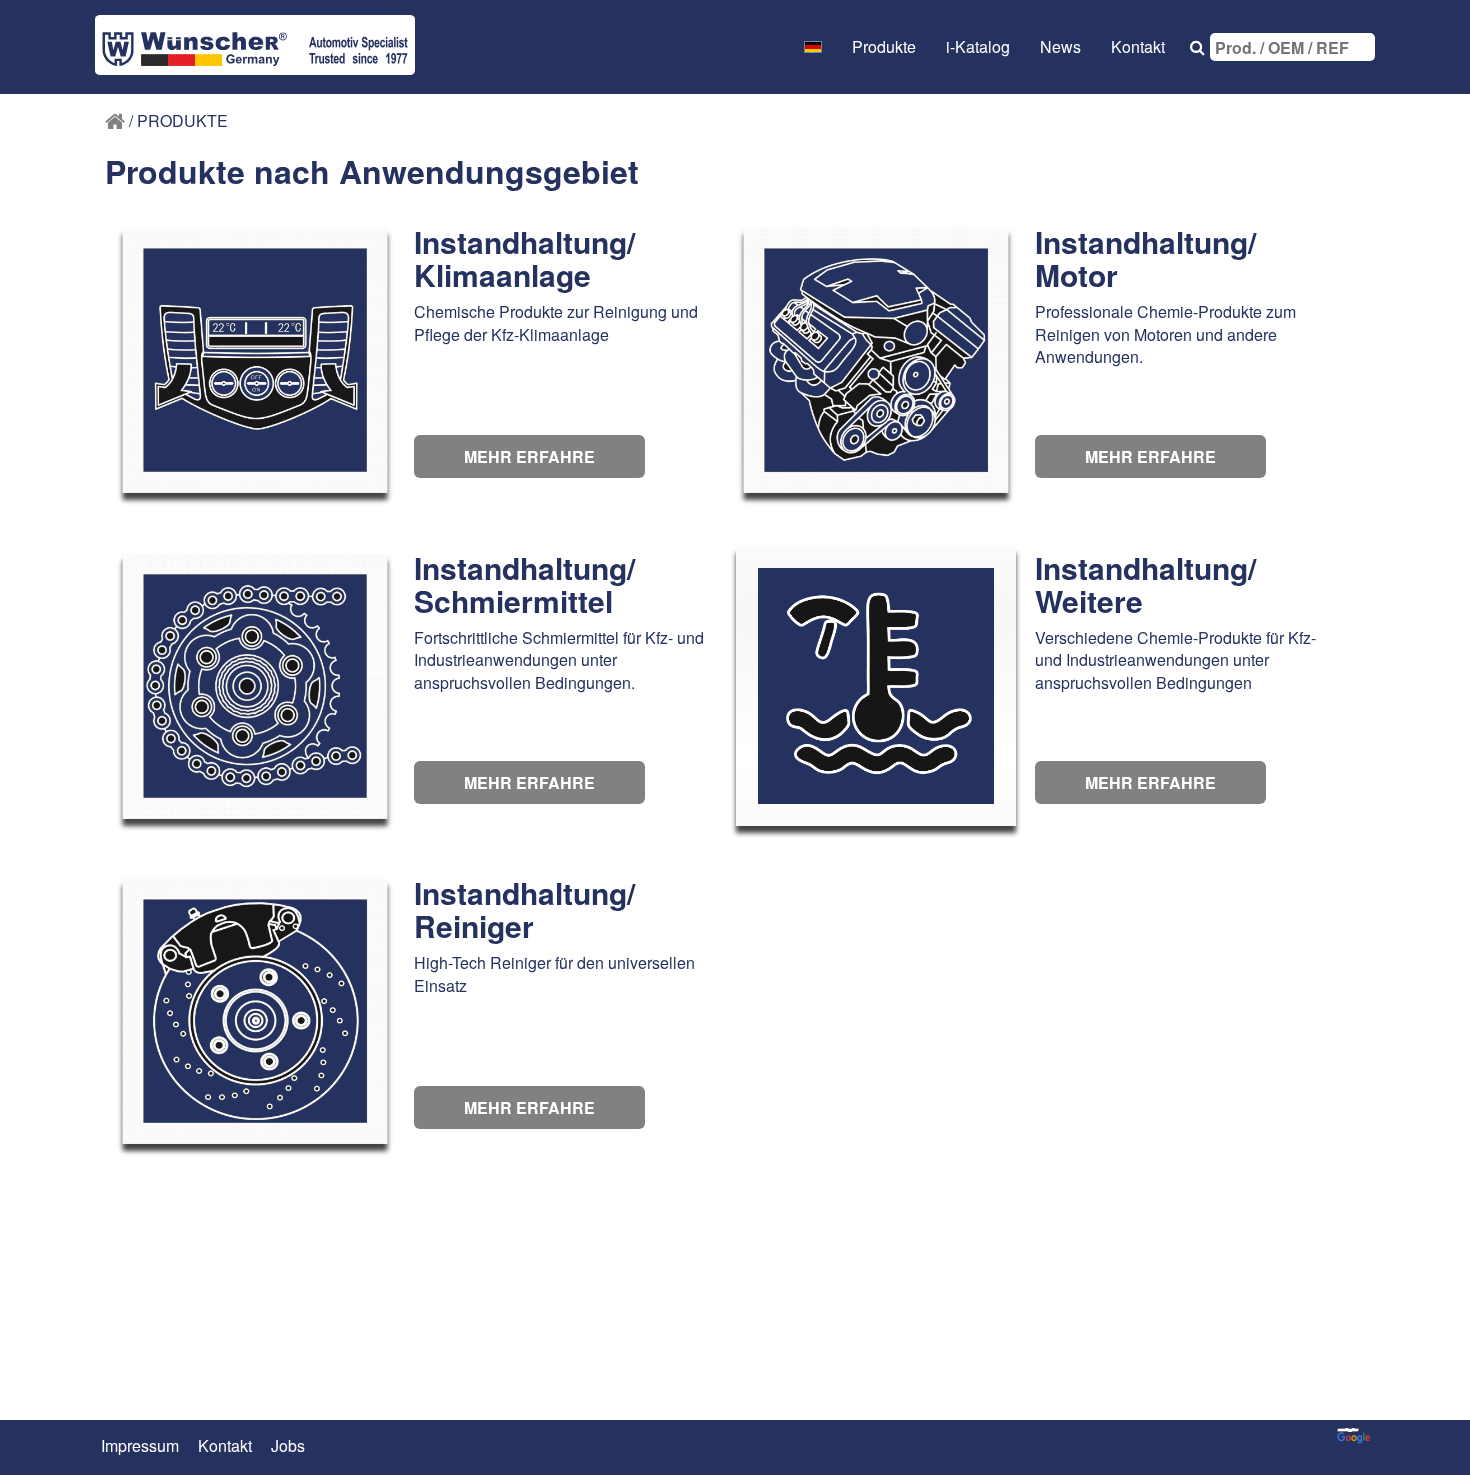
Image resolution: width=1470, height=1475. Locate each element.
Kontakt (1138, 46)
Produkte (884, 46)
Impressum (140, 1446)
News (1060, 46)
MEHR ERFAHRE (529, 456)
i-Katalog (978, 46)
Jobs (288, 1446)
